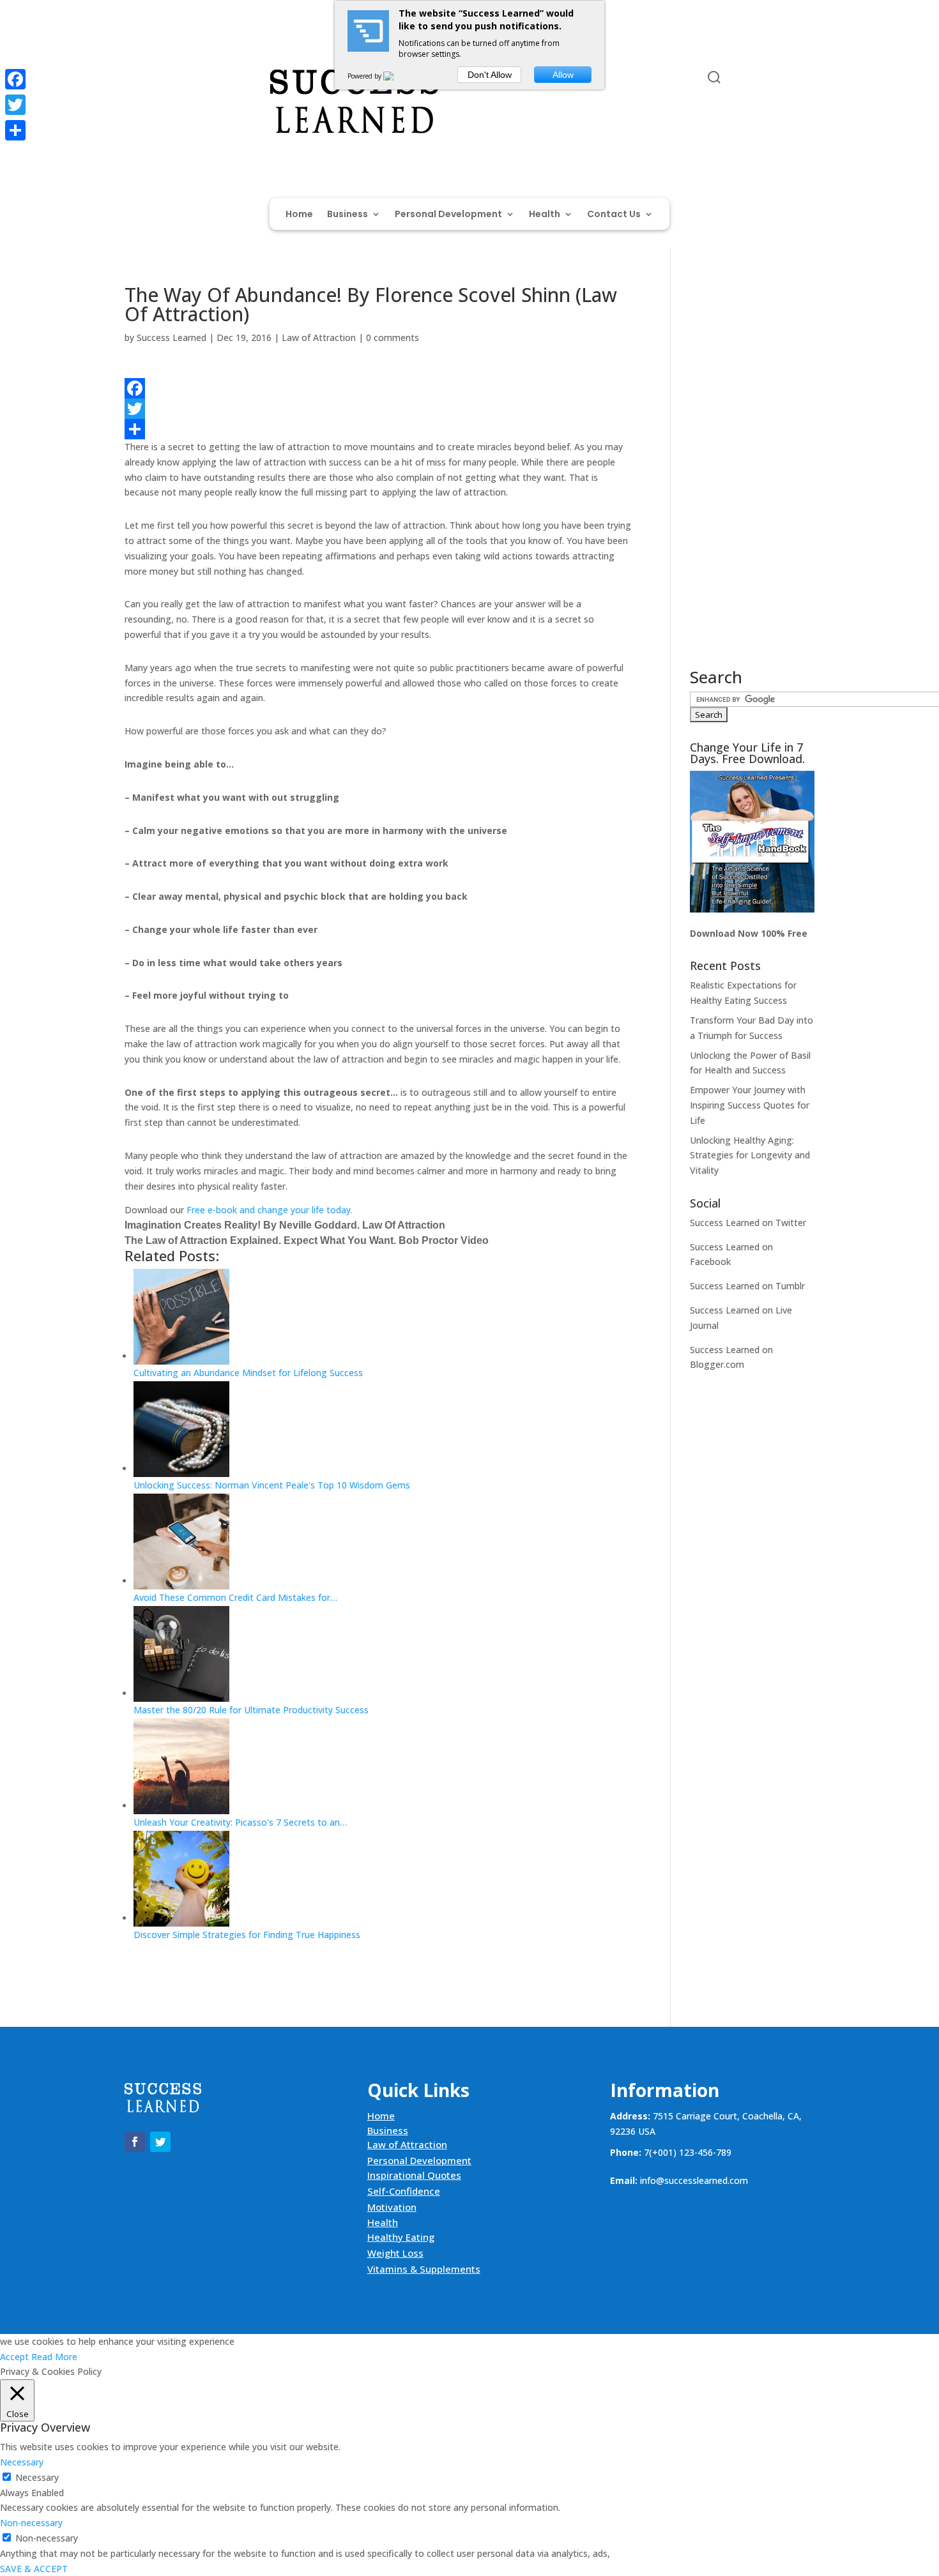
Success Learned (172, 337)
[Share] (378, 429)
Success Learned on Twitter (748, 1223)
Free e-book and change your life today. (270, 1210)
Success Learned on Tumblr (747, 1286)
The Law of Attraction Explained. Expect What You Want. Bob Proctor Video (307, 1240)
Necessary (37, 2477)
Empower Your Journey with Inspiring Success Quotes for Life (750, 1105)
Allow (563, 75)
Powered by (365, 76)
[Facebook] (378, 388)
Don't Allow (490, 75)
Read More (54, 2357)
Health (545, 215)
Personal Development (448, 215)
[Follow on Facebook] (135, 80)
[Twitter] (378, 409)
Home (299, 215)
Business (347, 215)
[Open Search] (714, 77)
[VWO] (396, 76)
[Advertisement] (752, 477)
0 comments (393, 337)
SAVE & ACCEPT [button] (34, 2569)
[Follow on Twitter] (160, 80)
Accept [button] (14, 2357)
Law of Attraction (319, 337)
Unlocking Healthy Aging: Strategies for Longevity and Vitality (750, 1155)
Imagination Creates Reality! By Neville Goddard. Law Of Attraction (285, 1225)
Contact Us (614, 215)
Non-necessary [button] (31, 2523)
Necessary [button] (22, 2462)
